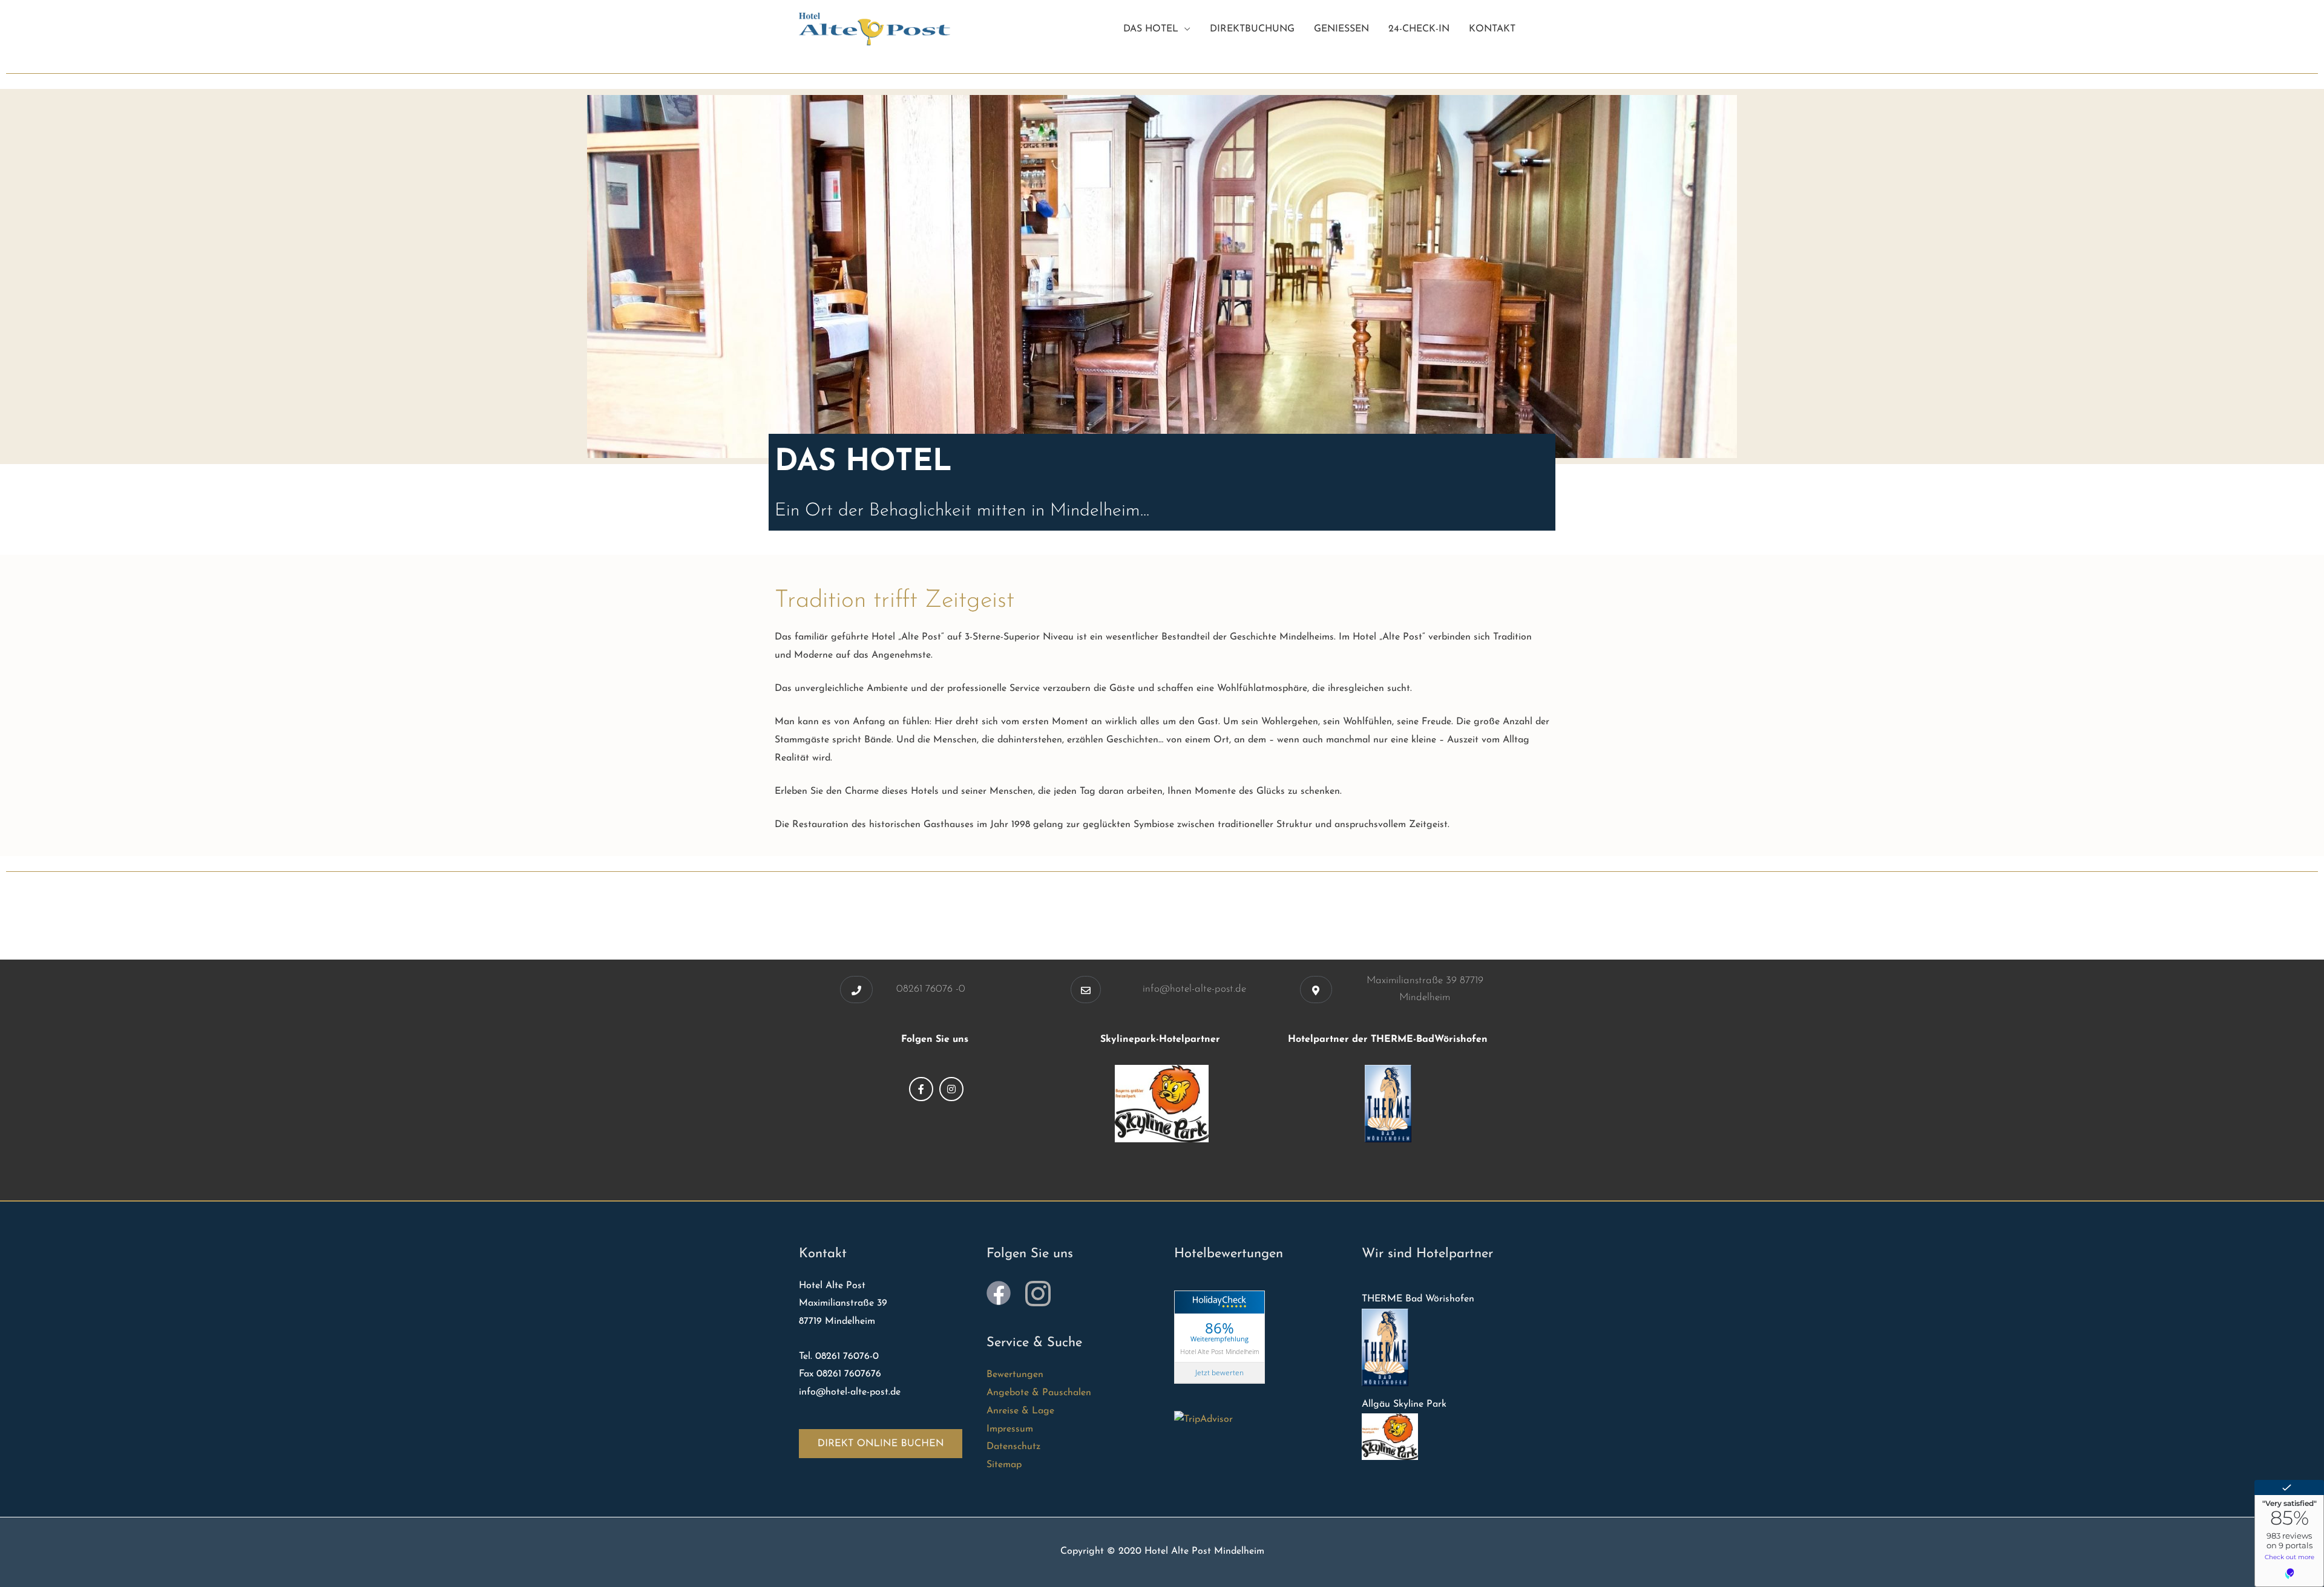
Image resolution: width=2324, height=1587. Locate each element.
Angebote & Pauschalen (1039, 1393)
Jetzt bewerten (1219, 1373)
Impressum (1010, 1429)
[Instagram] (951, 1089)
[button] (856, 990)
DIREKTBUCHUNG (1252, 29)
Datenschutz (1013, 1447)
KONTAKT (1492, 29)
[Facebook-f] (921, 1089)
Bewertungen (1015, 1375)
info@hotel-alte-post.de (1194, 989)
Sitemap (1004, 1465)
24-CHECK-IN (1419, 29)
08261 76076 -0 (931, 989)
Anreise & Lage (1020, 1411)
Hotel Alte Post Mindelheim (1220, 1351)
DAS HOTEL (1151, 29)
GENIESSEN (1341, 29)
